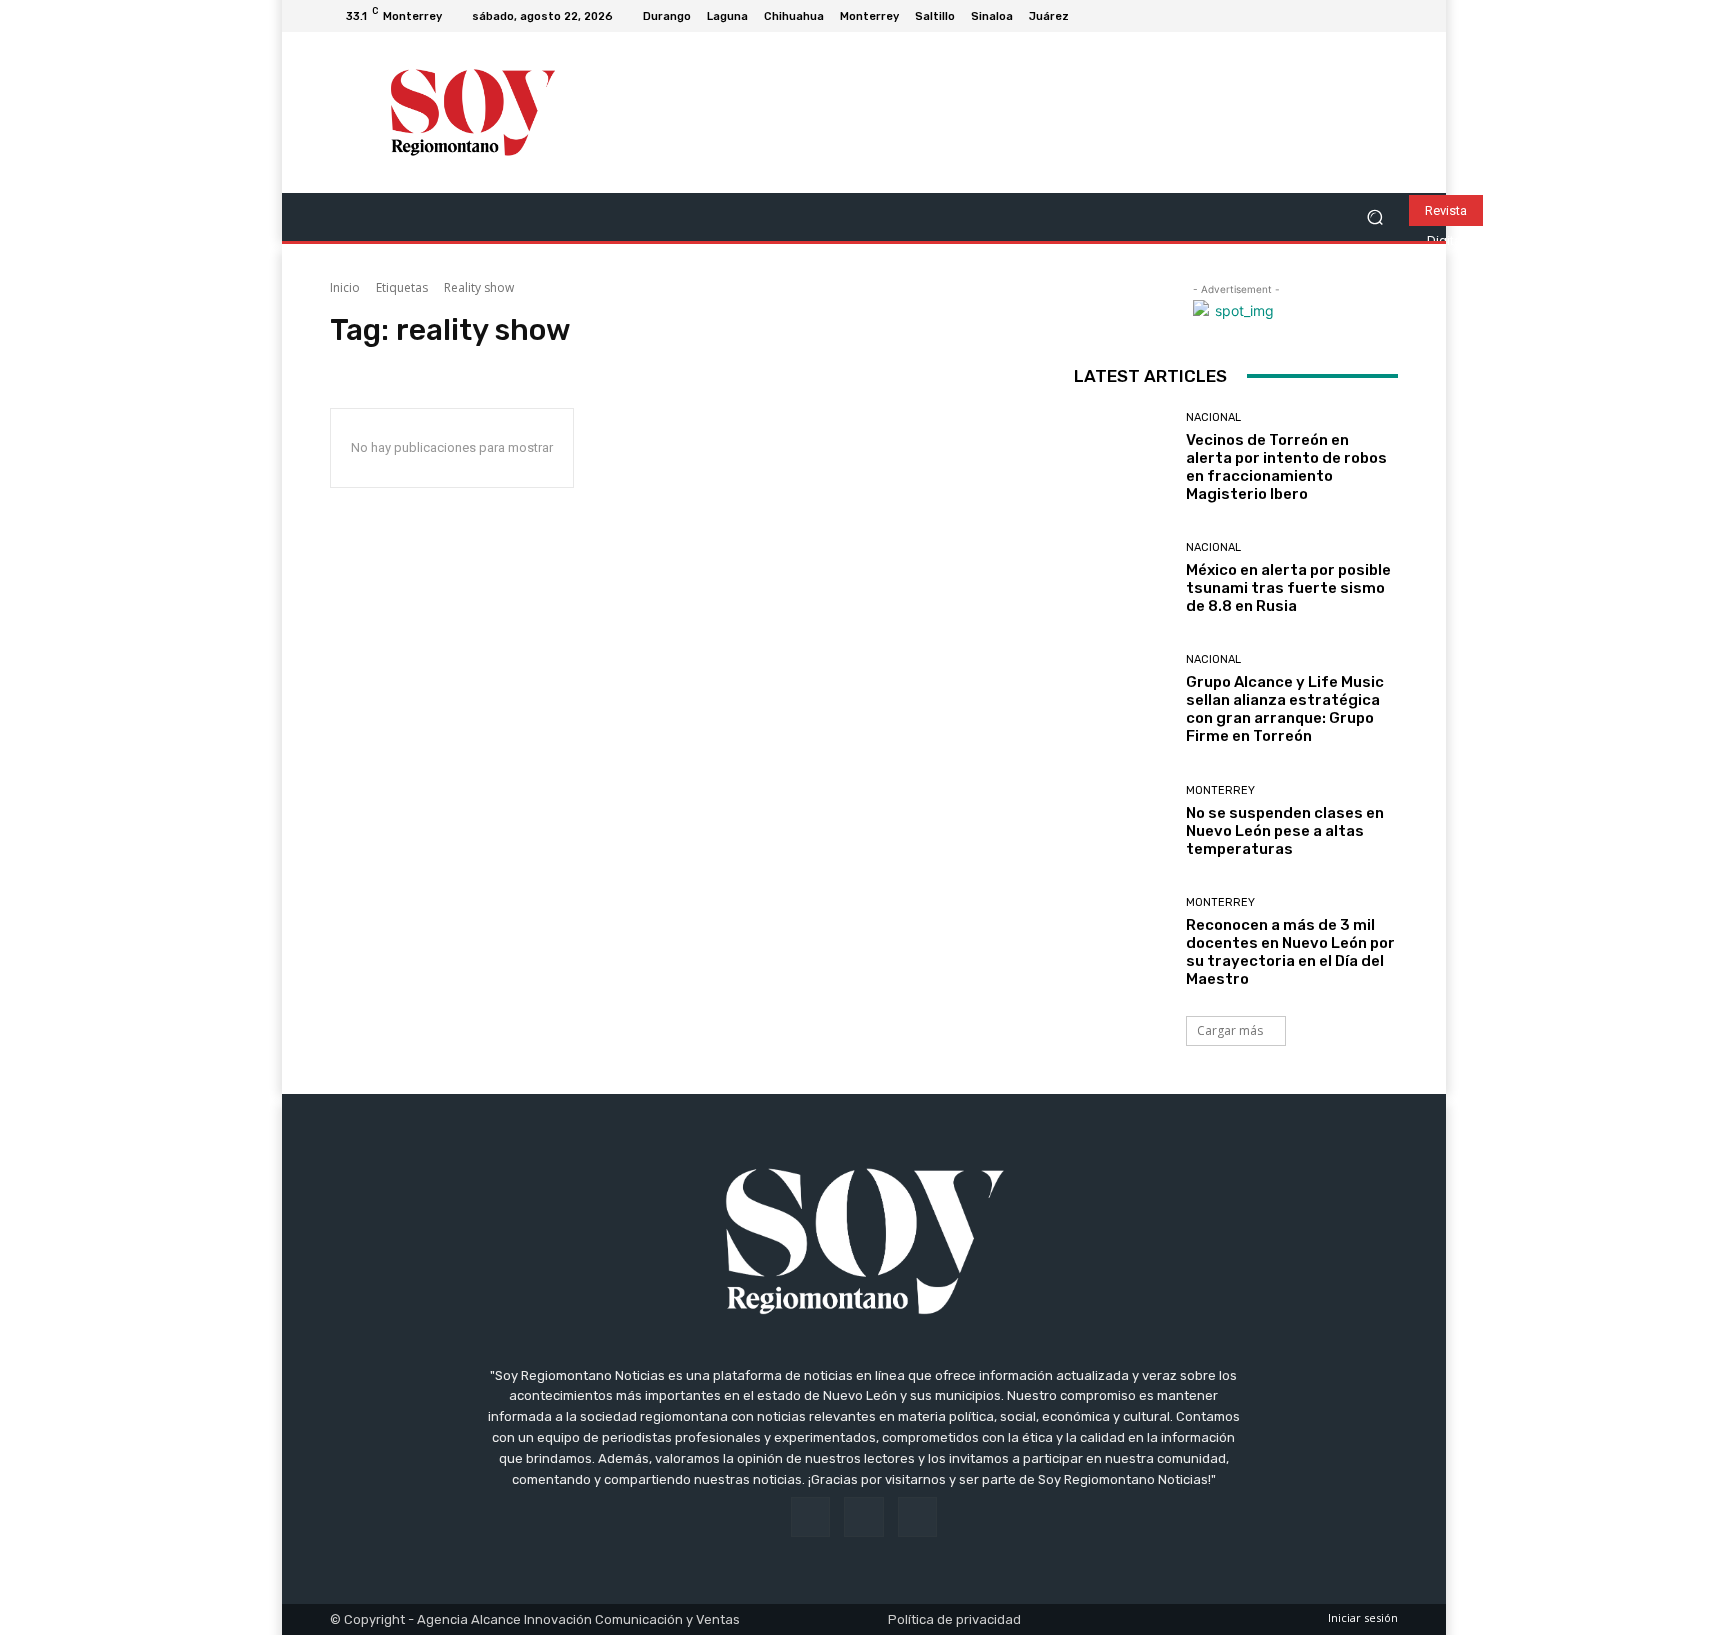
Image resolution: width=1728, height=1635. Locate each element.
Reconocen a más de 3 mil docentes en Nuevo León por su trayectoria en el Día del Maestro (1290, 952)
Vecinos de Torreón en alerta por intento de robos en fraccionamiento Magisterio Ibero (1286, 467)
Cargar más (1230, 1030)
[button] (1374, 217)
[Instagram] (1362, 16)
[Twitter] (1386, 16)
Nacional (1213, 417)
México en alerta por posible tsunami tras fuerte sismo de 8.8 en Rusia (1288, 588)
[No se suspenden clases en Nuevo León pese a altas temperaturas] (1122, 821)
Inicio (345, 287)
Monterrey (1220, 790)
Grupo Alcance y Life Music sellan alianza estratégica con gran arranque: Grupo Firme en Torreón (1285, 709)
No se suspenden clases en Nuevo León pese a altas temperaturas (1285, 831)
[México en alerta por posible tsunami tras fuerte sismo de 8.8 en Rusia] (1122, 578)
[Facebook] (1338, 16)
